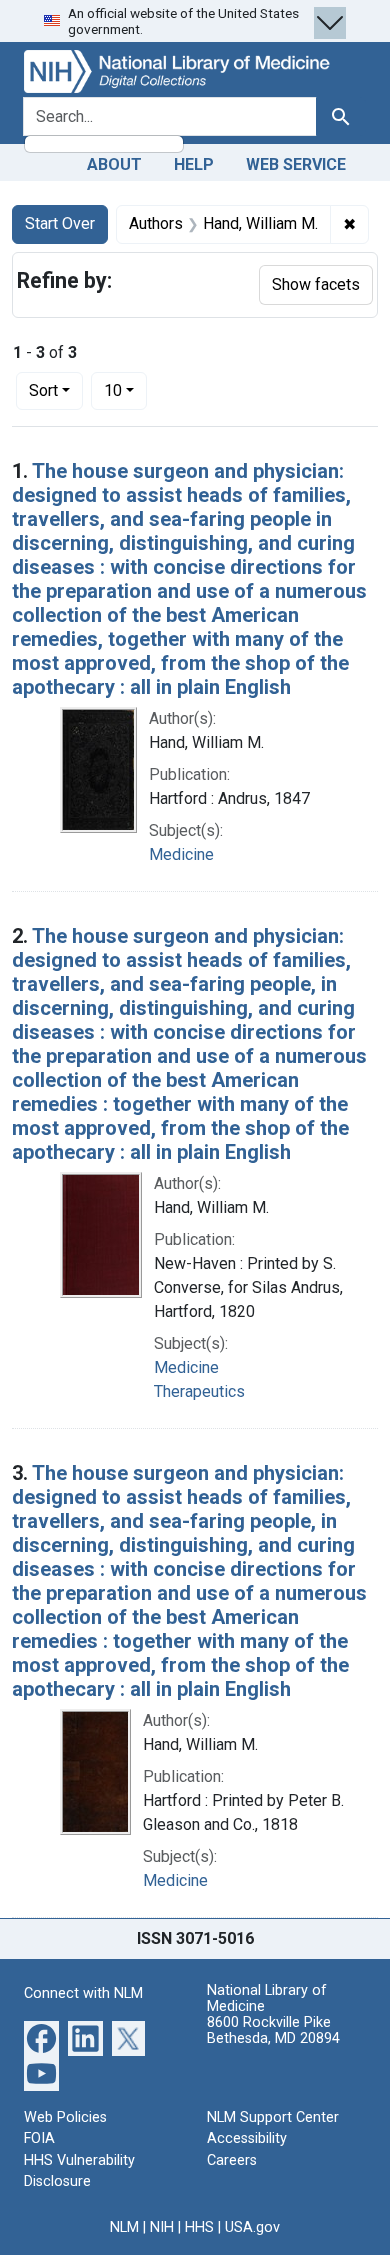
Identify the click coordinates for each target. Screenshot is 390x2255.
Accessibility (247, 2138)
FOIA (39, 2138)
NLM (124, 2227)
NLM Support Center (273, 2117)
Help (194, 164)
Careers (232, 2160)
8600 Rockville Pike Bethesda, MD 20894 (273, 2030)
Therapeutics (199, 1391)
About (114, 164)
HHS (199, 2227)
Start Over (60, 223)
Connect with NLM (83, 1993)
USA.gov (252, 2227)
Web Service (296, 164)
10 (125, 390)
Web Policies (65, 2117)
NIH (162, 2227)
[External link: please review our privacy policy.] (41, 2036)
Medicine (181, 854)
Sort (43, 390)
